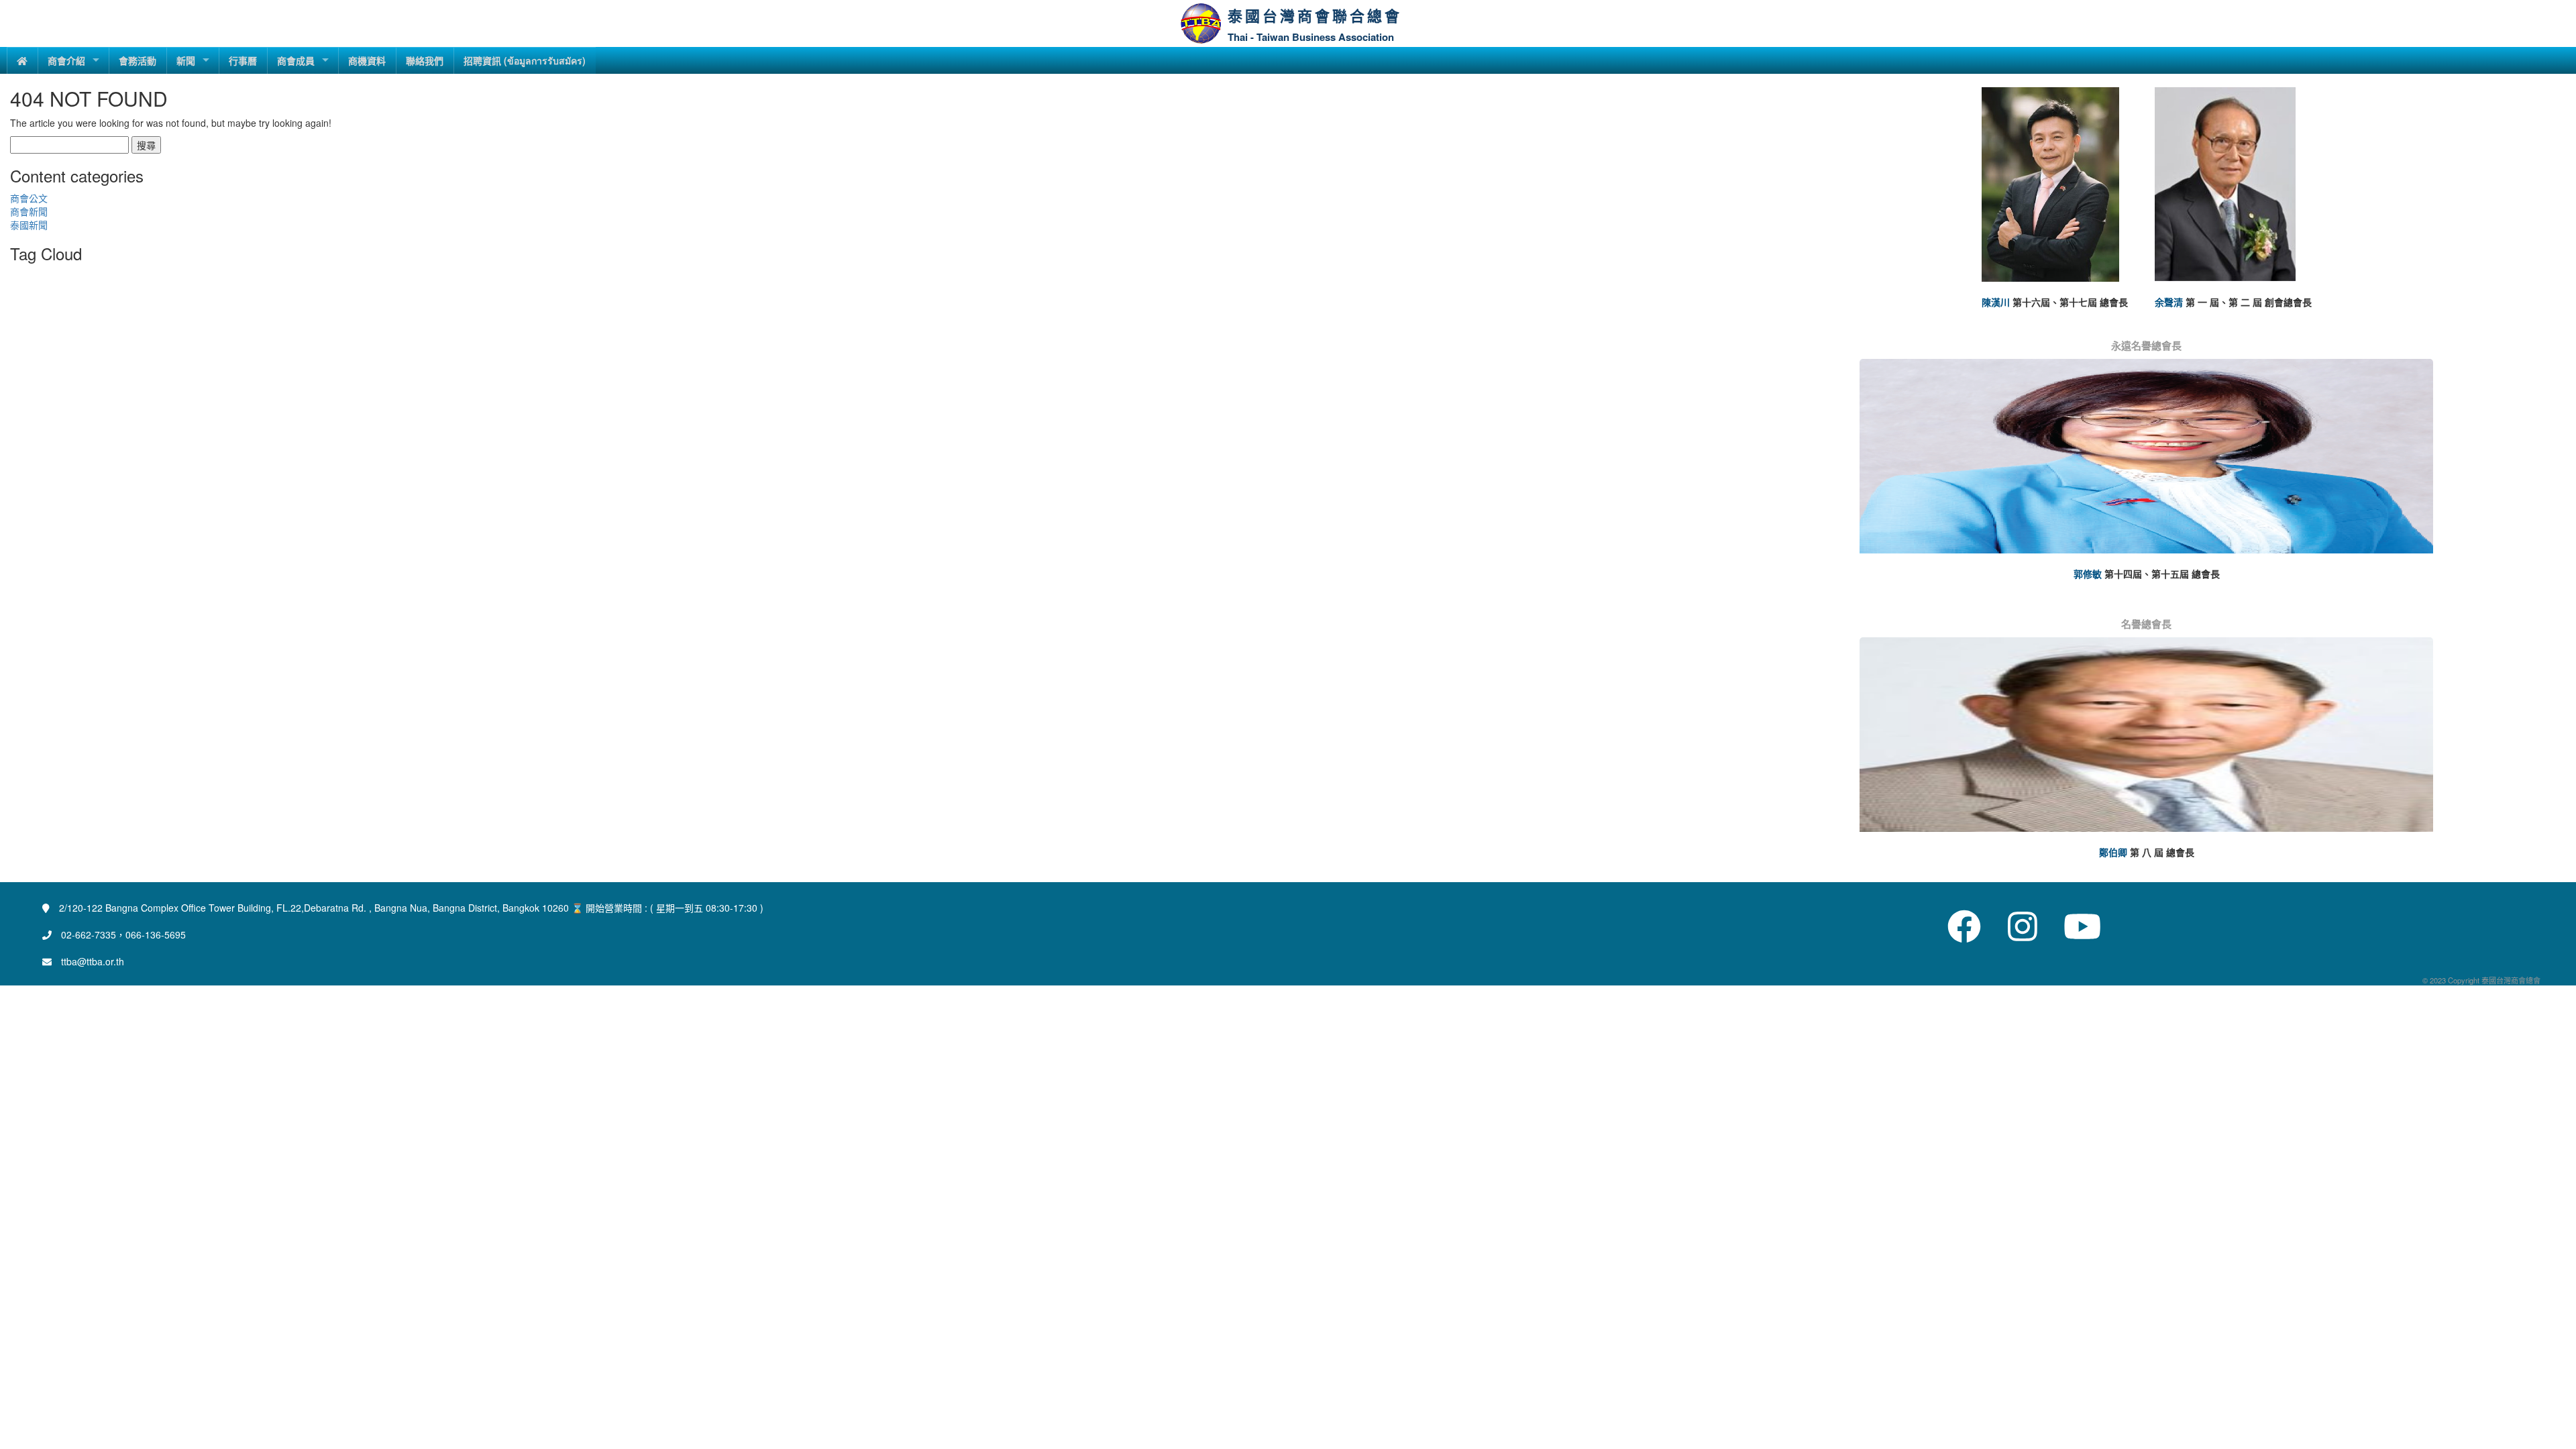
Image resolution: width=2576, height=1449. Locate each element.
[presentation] (1864, 471)
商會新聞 (29, 211)
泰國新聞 (29, 225)
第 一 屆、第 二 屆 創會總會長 (2249, 302)
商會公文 (29, 198)
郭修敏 (2088, 574)
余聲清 (2169, 302)
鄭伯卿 (2113, 852)
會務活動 (138, 60)
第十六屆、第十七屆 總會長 (2070, 302)
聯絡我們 (425, 60)
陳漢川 (1996, 302)
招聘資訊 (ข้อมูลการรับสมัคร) (525, 60)
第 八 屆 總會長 (2162, 852)
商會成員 (296, 60)
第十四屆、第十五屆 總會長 (2162, 574)
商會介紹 (66, 60)
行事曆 (243, 60)
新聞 (186, 60)
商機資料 (367, 60)
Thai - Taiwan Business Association (1311, 37)
